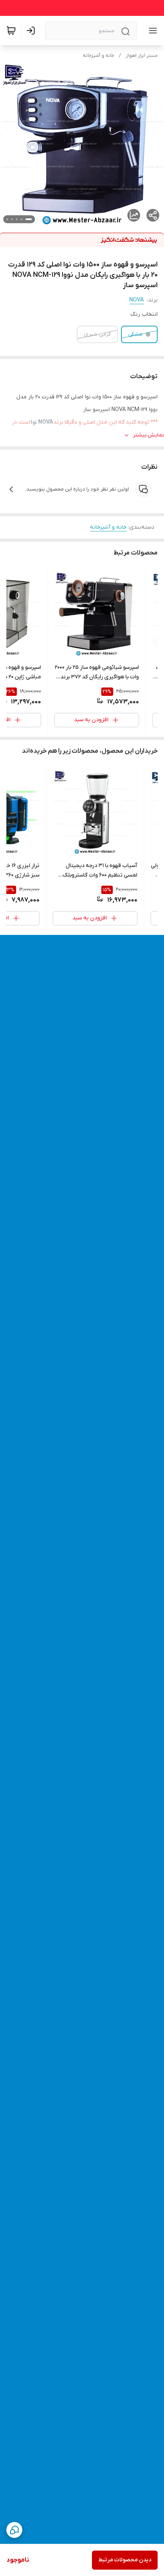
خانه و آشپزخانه (99, 56)
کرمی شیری (97, 334)
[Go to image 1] (29, 219)
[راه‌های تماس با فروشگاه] (14, 2530)
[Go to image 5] (7, 219)
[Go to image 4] (12, 219)
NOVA (137, 300)
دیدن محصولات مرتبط (125, 2560)
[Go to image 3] (17, 219)
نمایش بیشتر (148, 435)
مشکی (135, 334)
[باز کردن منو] (151, 31)
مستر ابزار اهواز (142, 56)
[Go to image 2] (21, 219)
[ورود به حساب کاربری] (32, 31)
